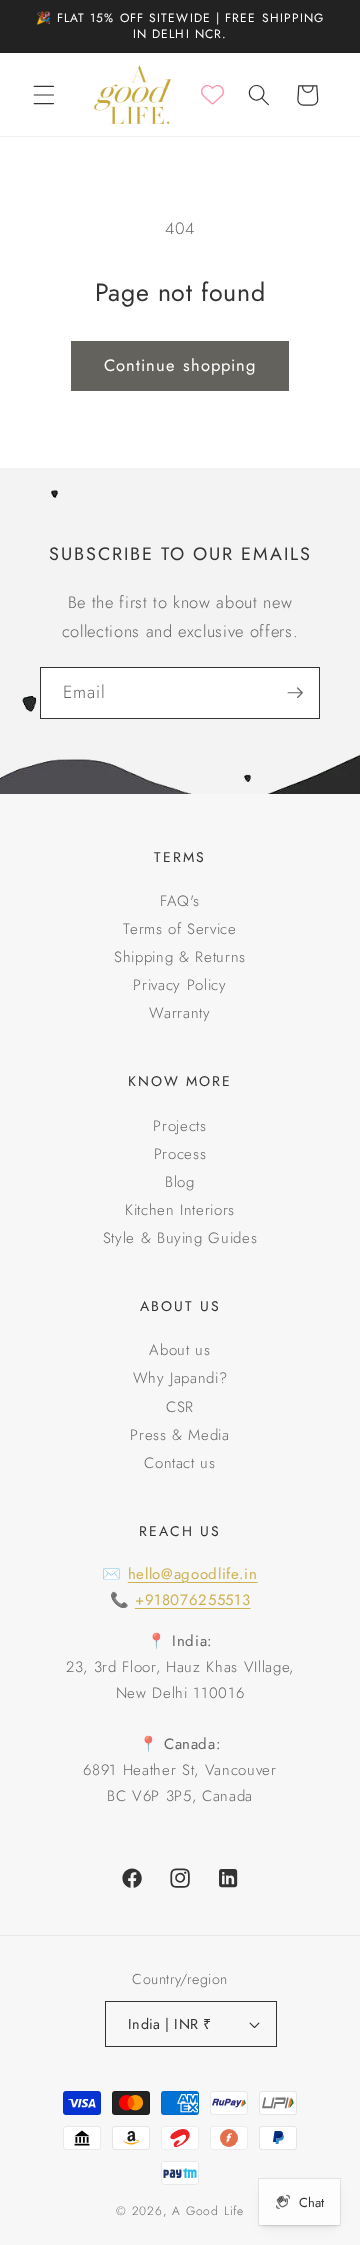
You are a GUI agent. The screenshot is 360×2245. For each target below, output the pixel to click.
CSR (180, 1407)
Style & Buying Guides (180, 1238)
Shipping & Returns (180, 957)
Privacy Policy (179, 985)
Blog (180, 1182)
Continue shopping (180, 365)
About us (179, 1350)
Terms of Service (180, 929)
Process (180, 1154)
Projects (179, 1126)
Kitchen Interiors (180, 1210)
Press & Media (180, 1435)
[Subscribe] (295, 693)
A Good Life (207, 2211)
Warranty (179, 1013)
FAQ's (180, 901)
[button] (44, 95)
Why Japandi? (180, 1378)
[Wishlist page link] (212, 94)
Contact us (180, 1463)
